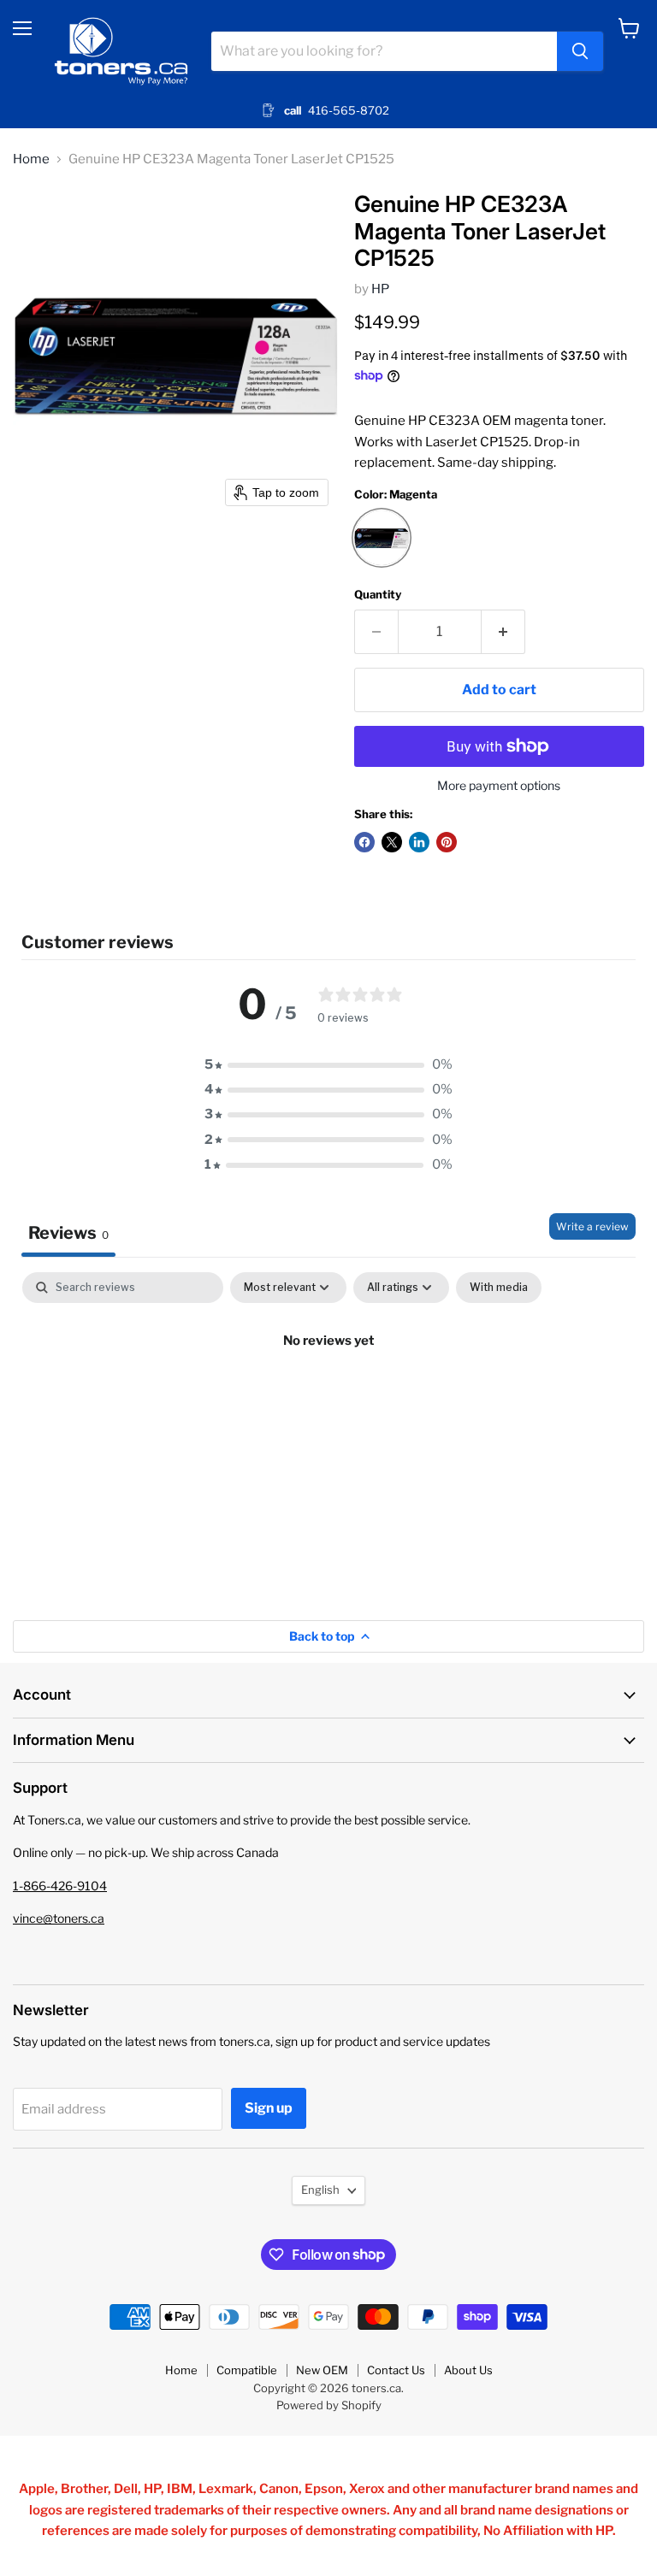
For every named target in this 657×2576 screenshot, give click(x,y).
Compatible (247, 2370)
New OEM (322, 2370)
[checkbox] (499, 1288)
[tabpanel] (328, 1399)
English (320, 2190)
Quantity (378, 595)
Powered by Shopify (329, 2405)
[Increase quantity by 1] (503, 632)
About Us (468, 2370)
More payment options (499, 786)
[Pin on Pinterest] (447, 842)
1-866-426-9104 (60, 1886)
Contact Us (396, 2370)
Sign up (269, 2108)
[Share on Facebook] (364, 842)
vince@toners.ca (59, 1918)
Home (31, 159)
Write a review (592, 1226)
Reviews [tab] (68, 1233)
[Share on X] (392, 842)
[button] (328, 1065)
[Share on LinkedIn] (419, 842)
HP (380, 289)
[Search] (580, 51)
